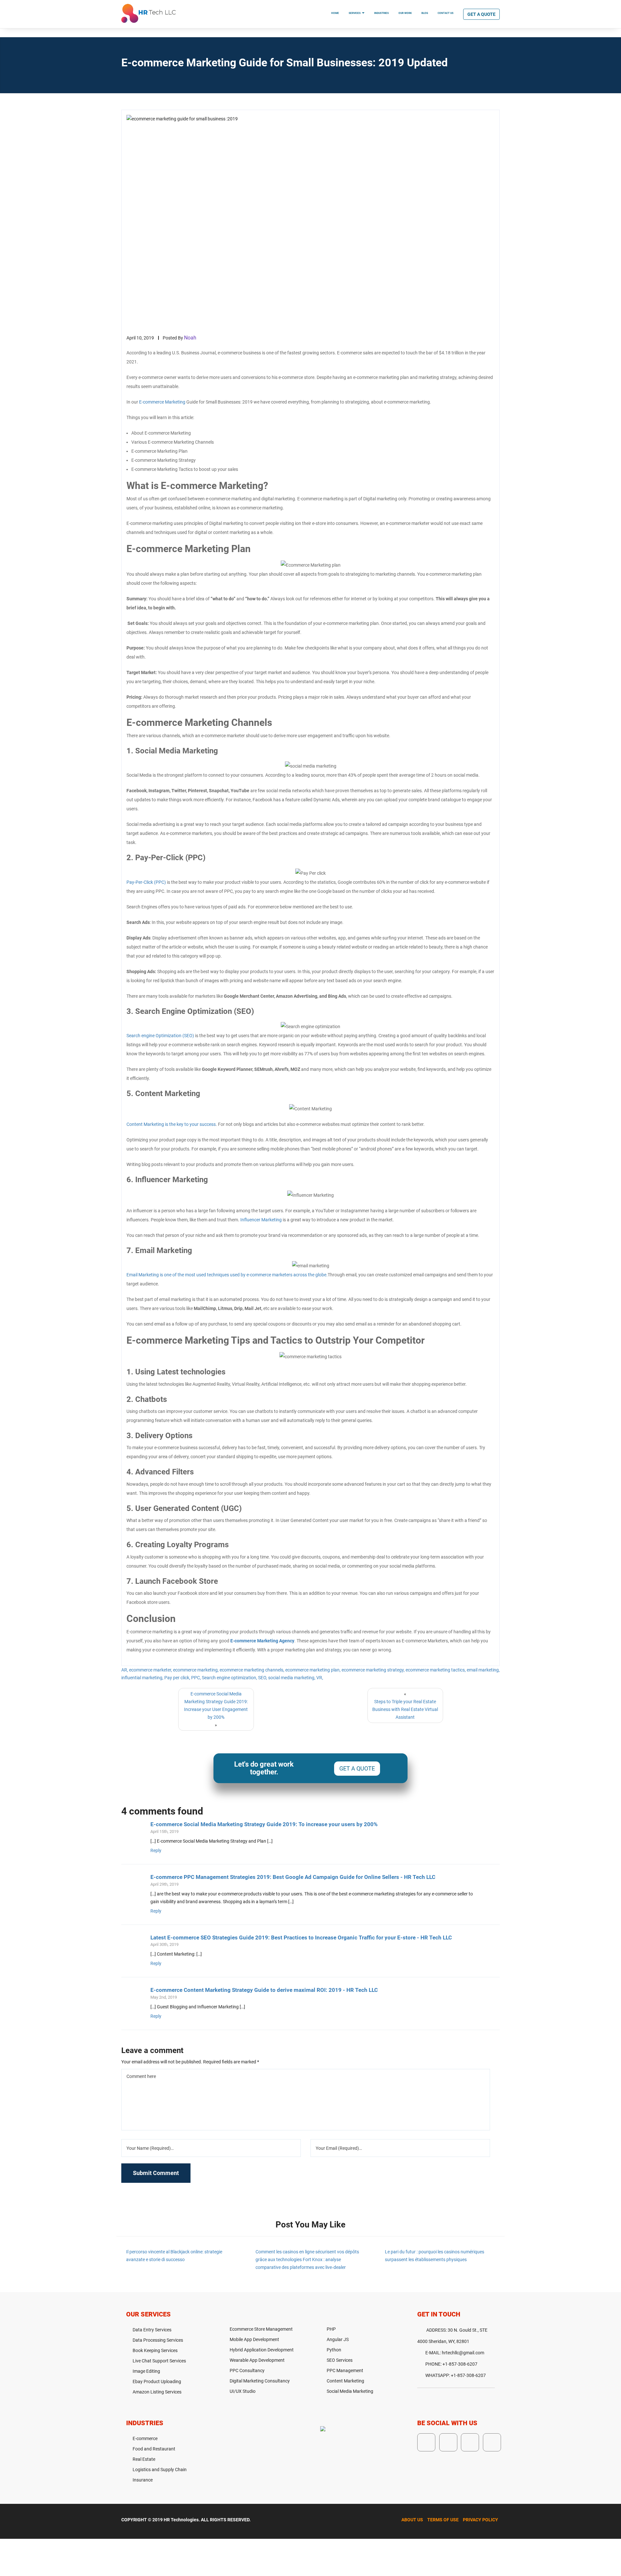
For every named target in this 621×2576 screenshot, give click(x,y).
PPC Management (345, 2371)
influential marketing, (142, 1678)
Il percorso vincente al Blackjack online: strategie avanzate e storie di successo (174, 2256)
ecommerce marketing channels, (252, 1670)
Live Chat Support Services (159, 2361)
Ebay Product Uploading (157, 2382)
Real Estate (144, 2459)
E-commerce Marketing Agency (262, 1641)
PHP (331, 2329)
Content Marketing (345, 2381)
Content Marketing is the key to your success (171, 1124)
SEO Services (340, 2360)
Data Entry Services (152, 2330)
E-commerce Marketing (162, 402)
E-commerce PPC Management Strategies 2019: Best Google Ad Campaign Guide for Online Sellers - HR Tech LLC (293, 1877)
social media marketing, (292, 1678)
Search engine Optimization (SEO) (160, 1036)
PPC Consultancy (247, 2371)
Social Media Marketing (350, 2391)
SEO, (263, 1678)
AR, (125, 1670)
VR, (320, 1678)
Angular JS (338, 2339)
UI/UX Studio (243, 2391)
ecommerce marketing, (196, 1670)
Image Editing (146, 2371)
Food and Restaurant (154, 2449)
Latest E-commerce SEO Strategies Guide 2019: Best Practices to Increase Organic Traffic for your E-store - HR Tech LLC (301, 1938)
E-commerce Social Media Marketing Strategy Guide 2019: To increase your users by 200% (264, 1824)
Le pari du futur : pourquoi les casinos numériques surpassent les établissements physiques (435, 2256)
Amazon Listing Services (157, 2392)
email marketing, (483, 1670)
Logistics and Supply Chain (160, 2470)
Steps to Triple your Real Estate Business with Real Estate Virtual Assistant (405, 1709)
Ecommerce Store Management (261, 2329)
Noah (190, 338)
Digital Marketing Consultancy (260, 2381)
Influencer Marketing (261, 1220)
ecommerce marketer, (151, 1670)
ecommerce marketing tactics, (436, 1670)
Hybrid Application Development (262, 2350)
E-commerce (145, 2438)
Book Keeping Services (155, 2350)
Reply (156, 1850)
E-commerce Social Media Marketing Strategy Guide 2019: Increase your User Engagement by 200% (216, 1705)
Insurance (143, 2480)
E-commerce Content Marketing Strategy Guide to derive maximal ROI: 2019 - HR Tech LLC (264, 1990)
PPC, (196, 1678)
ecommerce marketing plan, (313, 1670)
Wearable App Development (257, 2360)
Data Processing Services (158, 2340)
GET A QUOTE (357, 1768)
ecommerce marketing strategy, (373, 1670)
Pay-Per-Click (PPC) (146, 882)
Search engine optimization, (229, 1678)
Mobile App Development (254, 2339)
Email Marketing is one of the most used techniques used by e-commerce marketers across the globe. (227, 1275)
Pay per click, (177, 1678)
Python (334, 2350)
